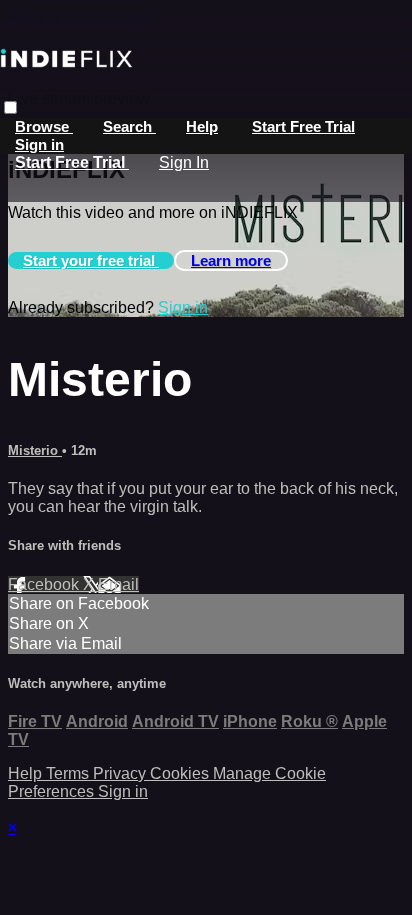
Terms (69, 773)
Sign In (184, 162)
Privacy (121, 773)
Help (202, 126)
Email (118, 584)
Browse (44, 126)
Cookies (181, 773)
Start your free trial (91, 260)
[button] (10, 107)
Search (129, 126)
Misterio (35, 450)
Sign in (39, 144)
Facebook (45, 584)
